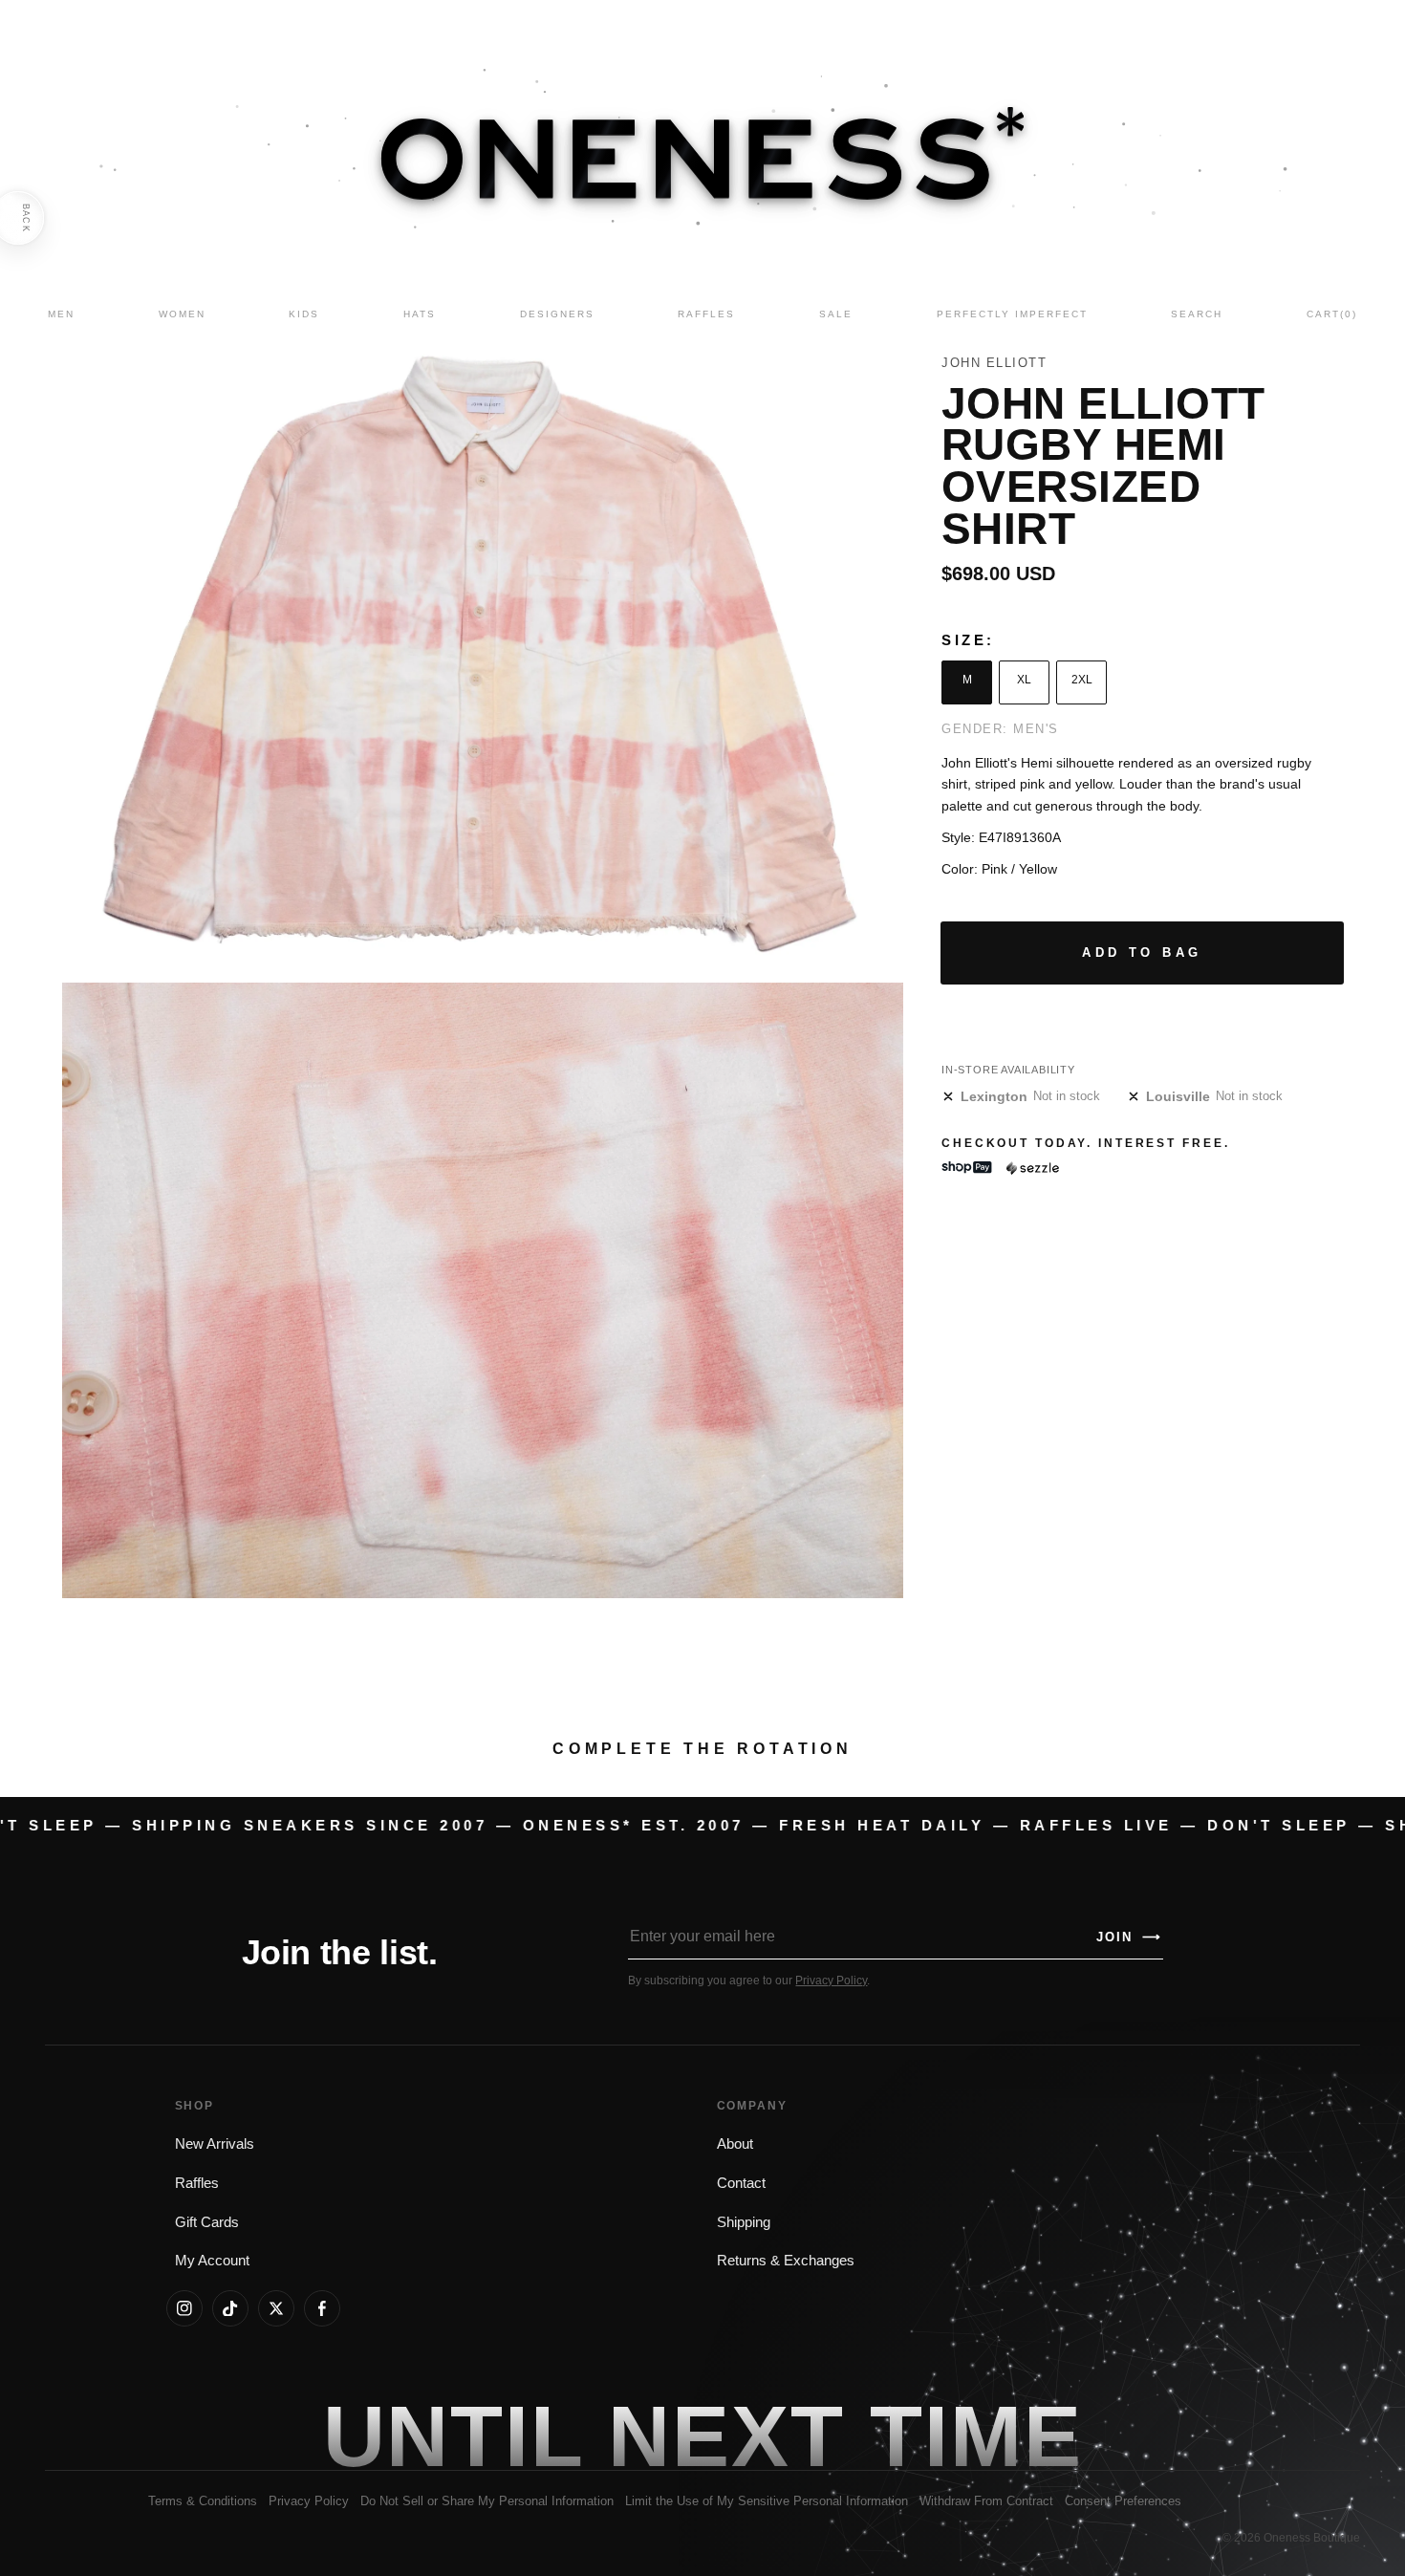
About (735, 2144)
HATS (420, 314)
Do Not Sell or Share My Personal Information (487, 2501)
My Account (212, 2261)
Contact (741, 2183)
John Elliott (994, 363)
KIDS (304, 314)
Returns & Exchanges (786, 2261)
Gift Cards (207, 2222)
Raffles (197, 2183)
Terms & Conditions (203, 2501)
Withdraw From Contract (986, 2501)
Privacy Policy (831, 1981)
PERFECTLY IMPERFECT (1012, 314)
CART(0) (1332, 314)
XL (1024, 680)
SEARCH (1197, 314)
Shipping (744, 2222)
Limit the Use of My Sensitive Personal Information (767, 2501)
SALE (836, 314)
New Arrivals (215, 2144)
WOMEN (182, 314)
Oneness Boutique (1312, 2538)
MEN (61, 314)
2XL (1082, 680)
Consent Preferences (1123, 2501)
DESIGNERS (557, 314)
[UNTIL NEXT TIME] (976, 2436)
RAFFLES (706, 314)
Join (1129, 1937)
